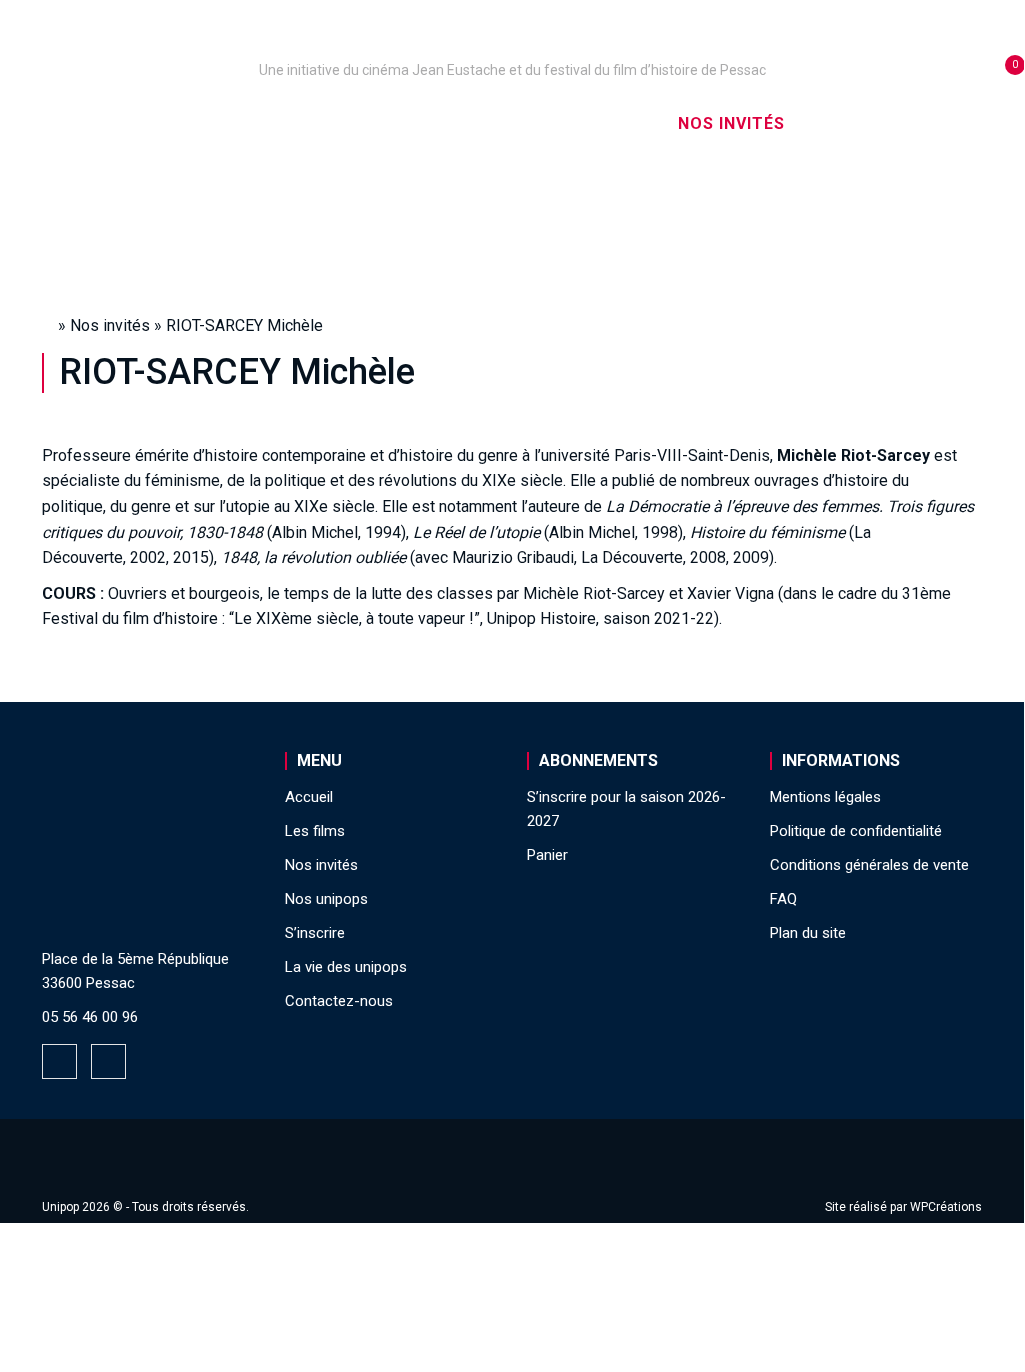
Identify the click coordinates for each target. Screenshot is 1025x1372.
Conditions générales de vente (869, 865)
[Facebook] (59, 1061)
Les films (600, 123)
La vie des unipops (512, 209)
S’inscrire (865, 123)
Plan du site (808, 933)
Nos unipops (278, 123)
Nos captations (447, 123)
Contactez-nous (339, 1001)
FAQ (783, 899)
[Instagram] (108, 1061)
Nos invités (731, 123)
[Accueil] (512, 42)
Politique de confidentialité (856, 831)
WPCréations (946, 1207)
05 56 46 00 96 (90, 1017)
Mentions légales (825, 797)
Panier (547, 855)
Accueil (148, 123)
